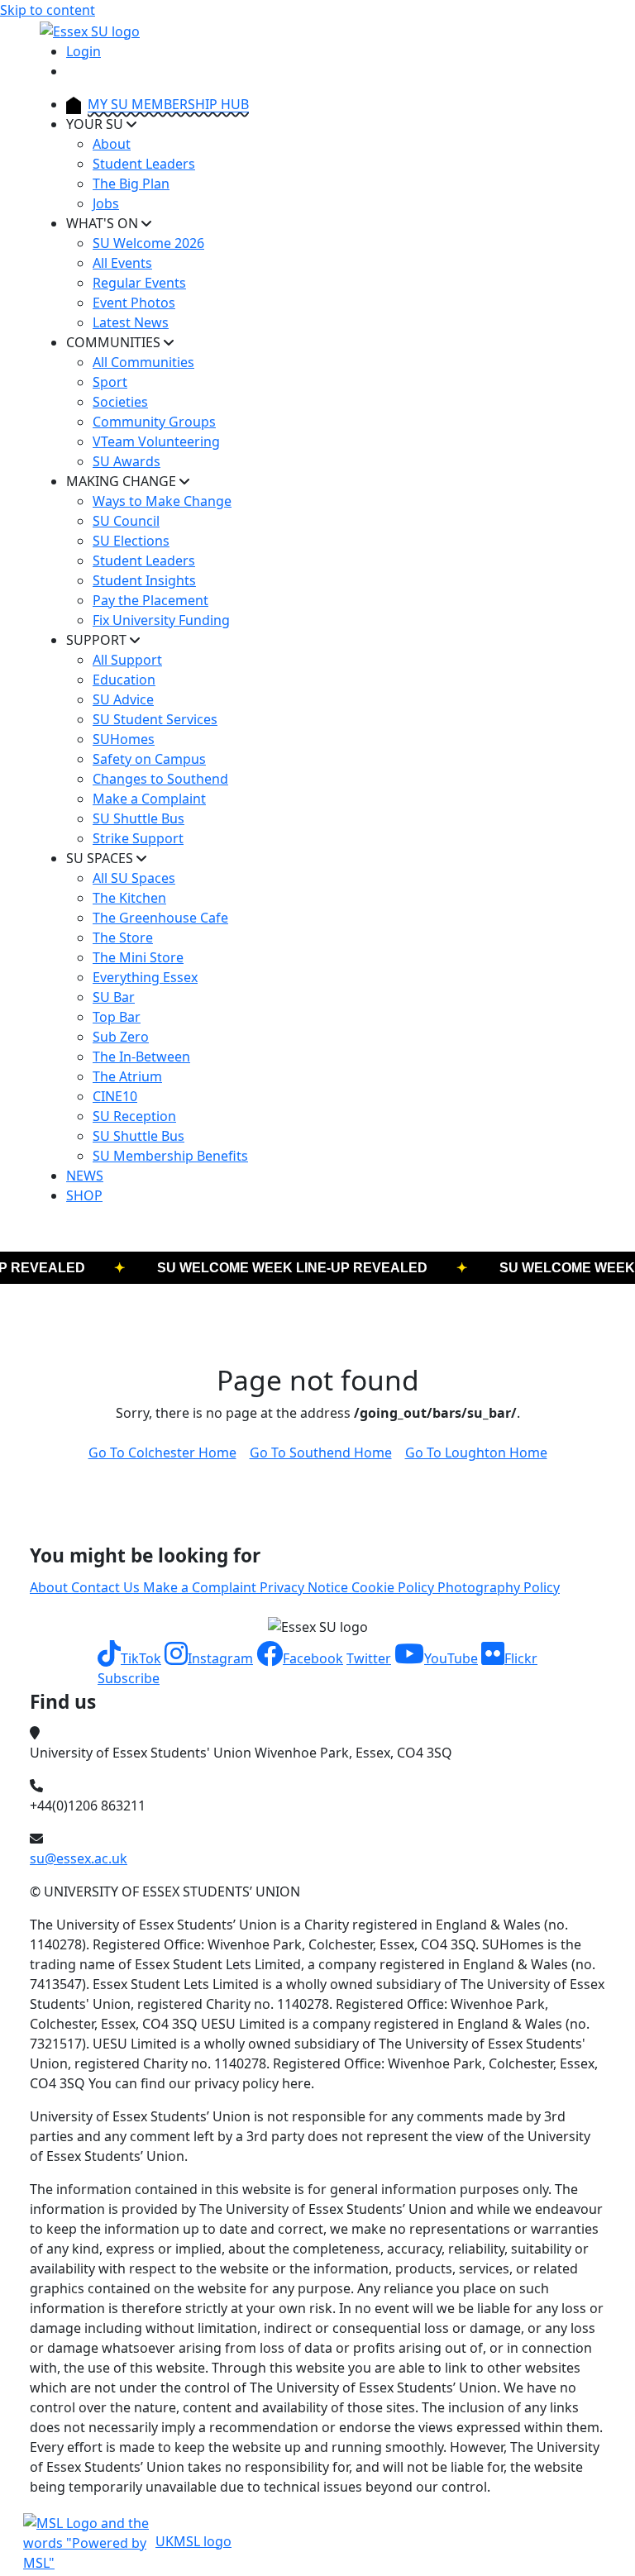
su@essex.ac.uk (79, 1858)
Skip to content (48, 10)
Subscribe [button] (129, 1678)
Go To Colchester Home (162, 1453)
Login (84, 51)
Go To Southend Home (321, 1453)
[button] (129, 1658)
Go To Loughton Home (476, 1453)
